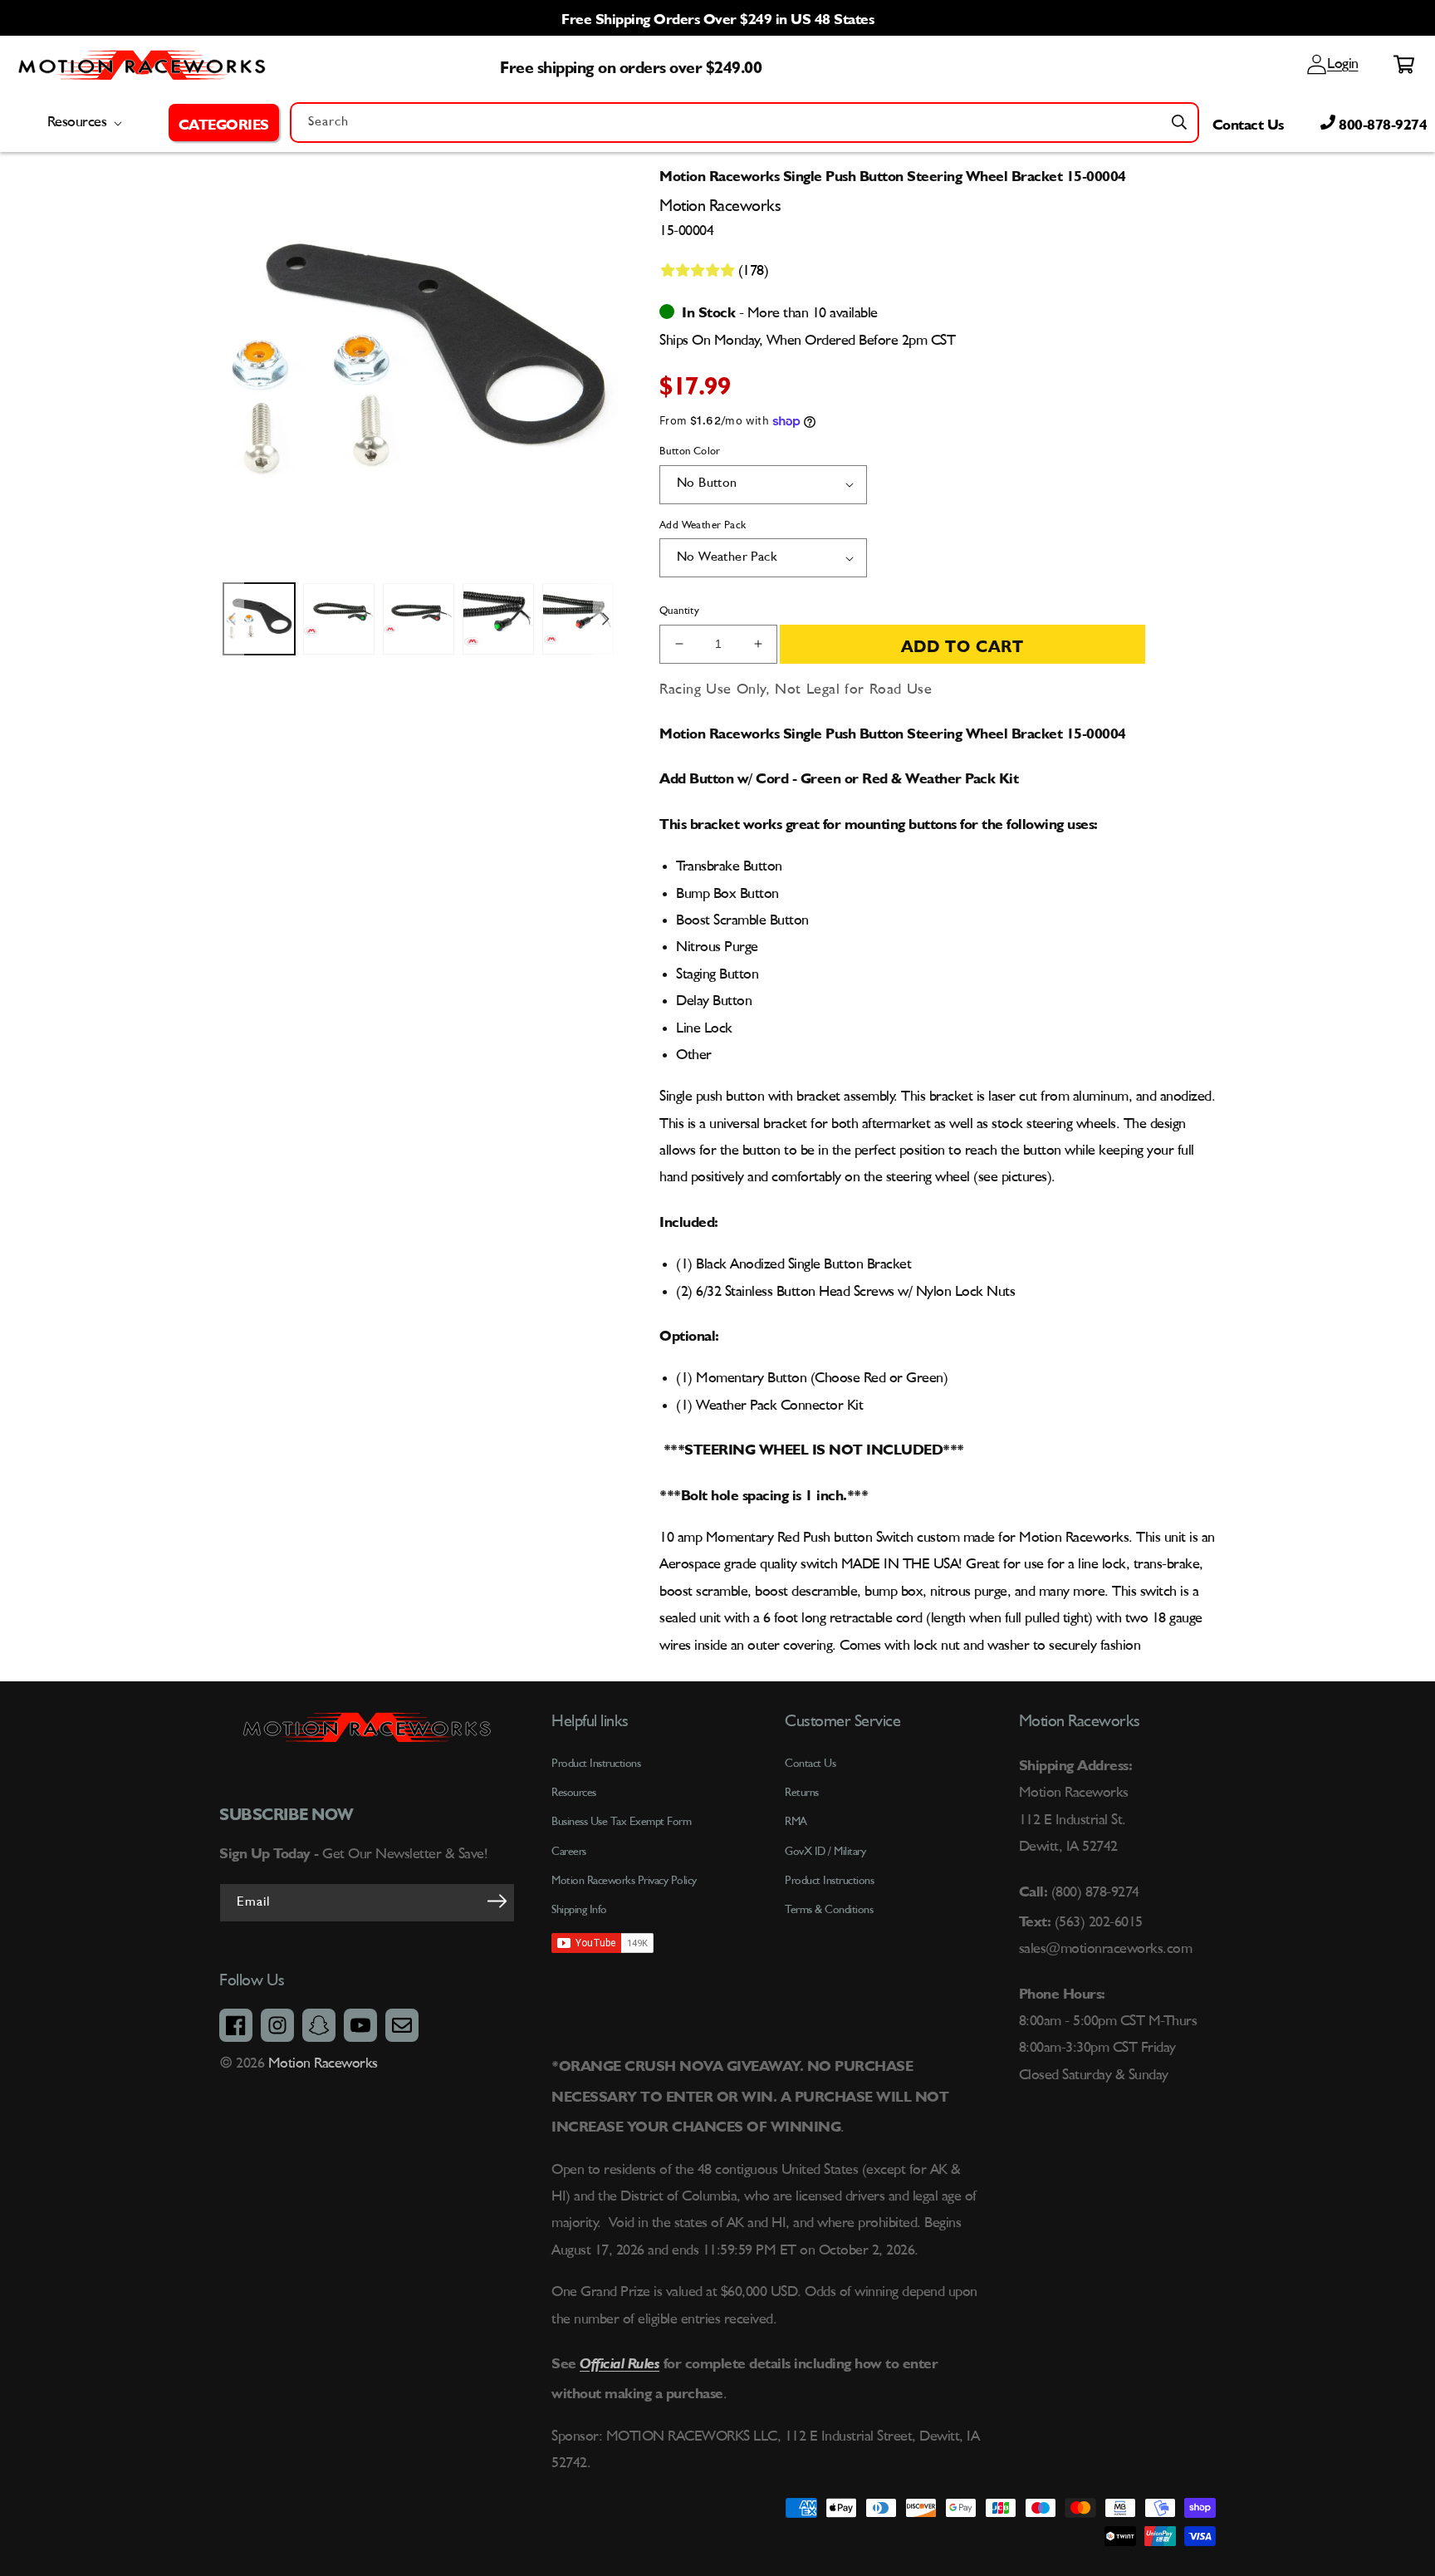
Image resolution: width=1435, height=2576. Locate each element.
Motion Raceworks (323, 2063)
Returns (802, 1793)
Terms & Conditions (829, 1910)
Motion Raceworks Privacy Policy (624, 1881)
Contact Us (1248, 122)
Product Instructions (829, 1881)
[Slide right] (605, 619)
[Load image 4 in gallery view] (498, 619)
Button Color (690, 451)
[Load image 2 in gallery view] (339, 619)
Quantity (679, 611)
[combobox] (744, 123)
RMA (796, 1822)
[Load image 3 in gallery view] (419, 619)
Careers (569, 1852)
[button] (224, 122)
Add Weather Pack (703, 525)
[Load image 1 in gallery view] (259, 619)
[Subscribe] (497, 1901)
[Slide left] (232, 619)
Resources (574, 1793)
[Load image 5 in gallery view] (578, 619)
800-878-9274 (1381, 122)
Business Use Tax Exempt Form (621, 1822)
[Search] (1179, 122)
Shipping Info (579, 1910)
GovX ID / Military (825, 1852)
